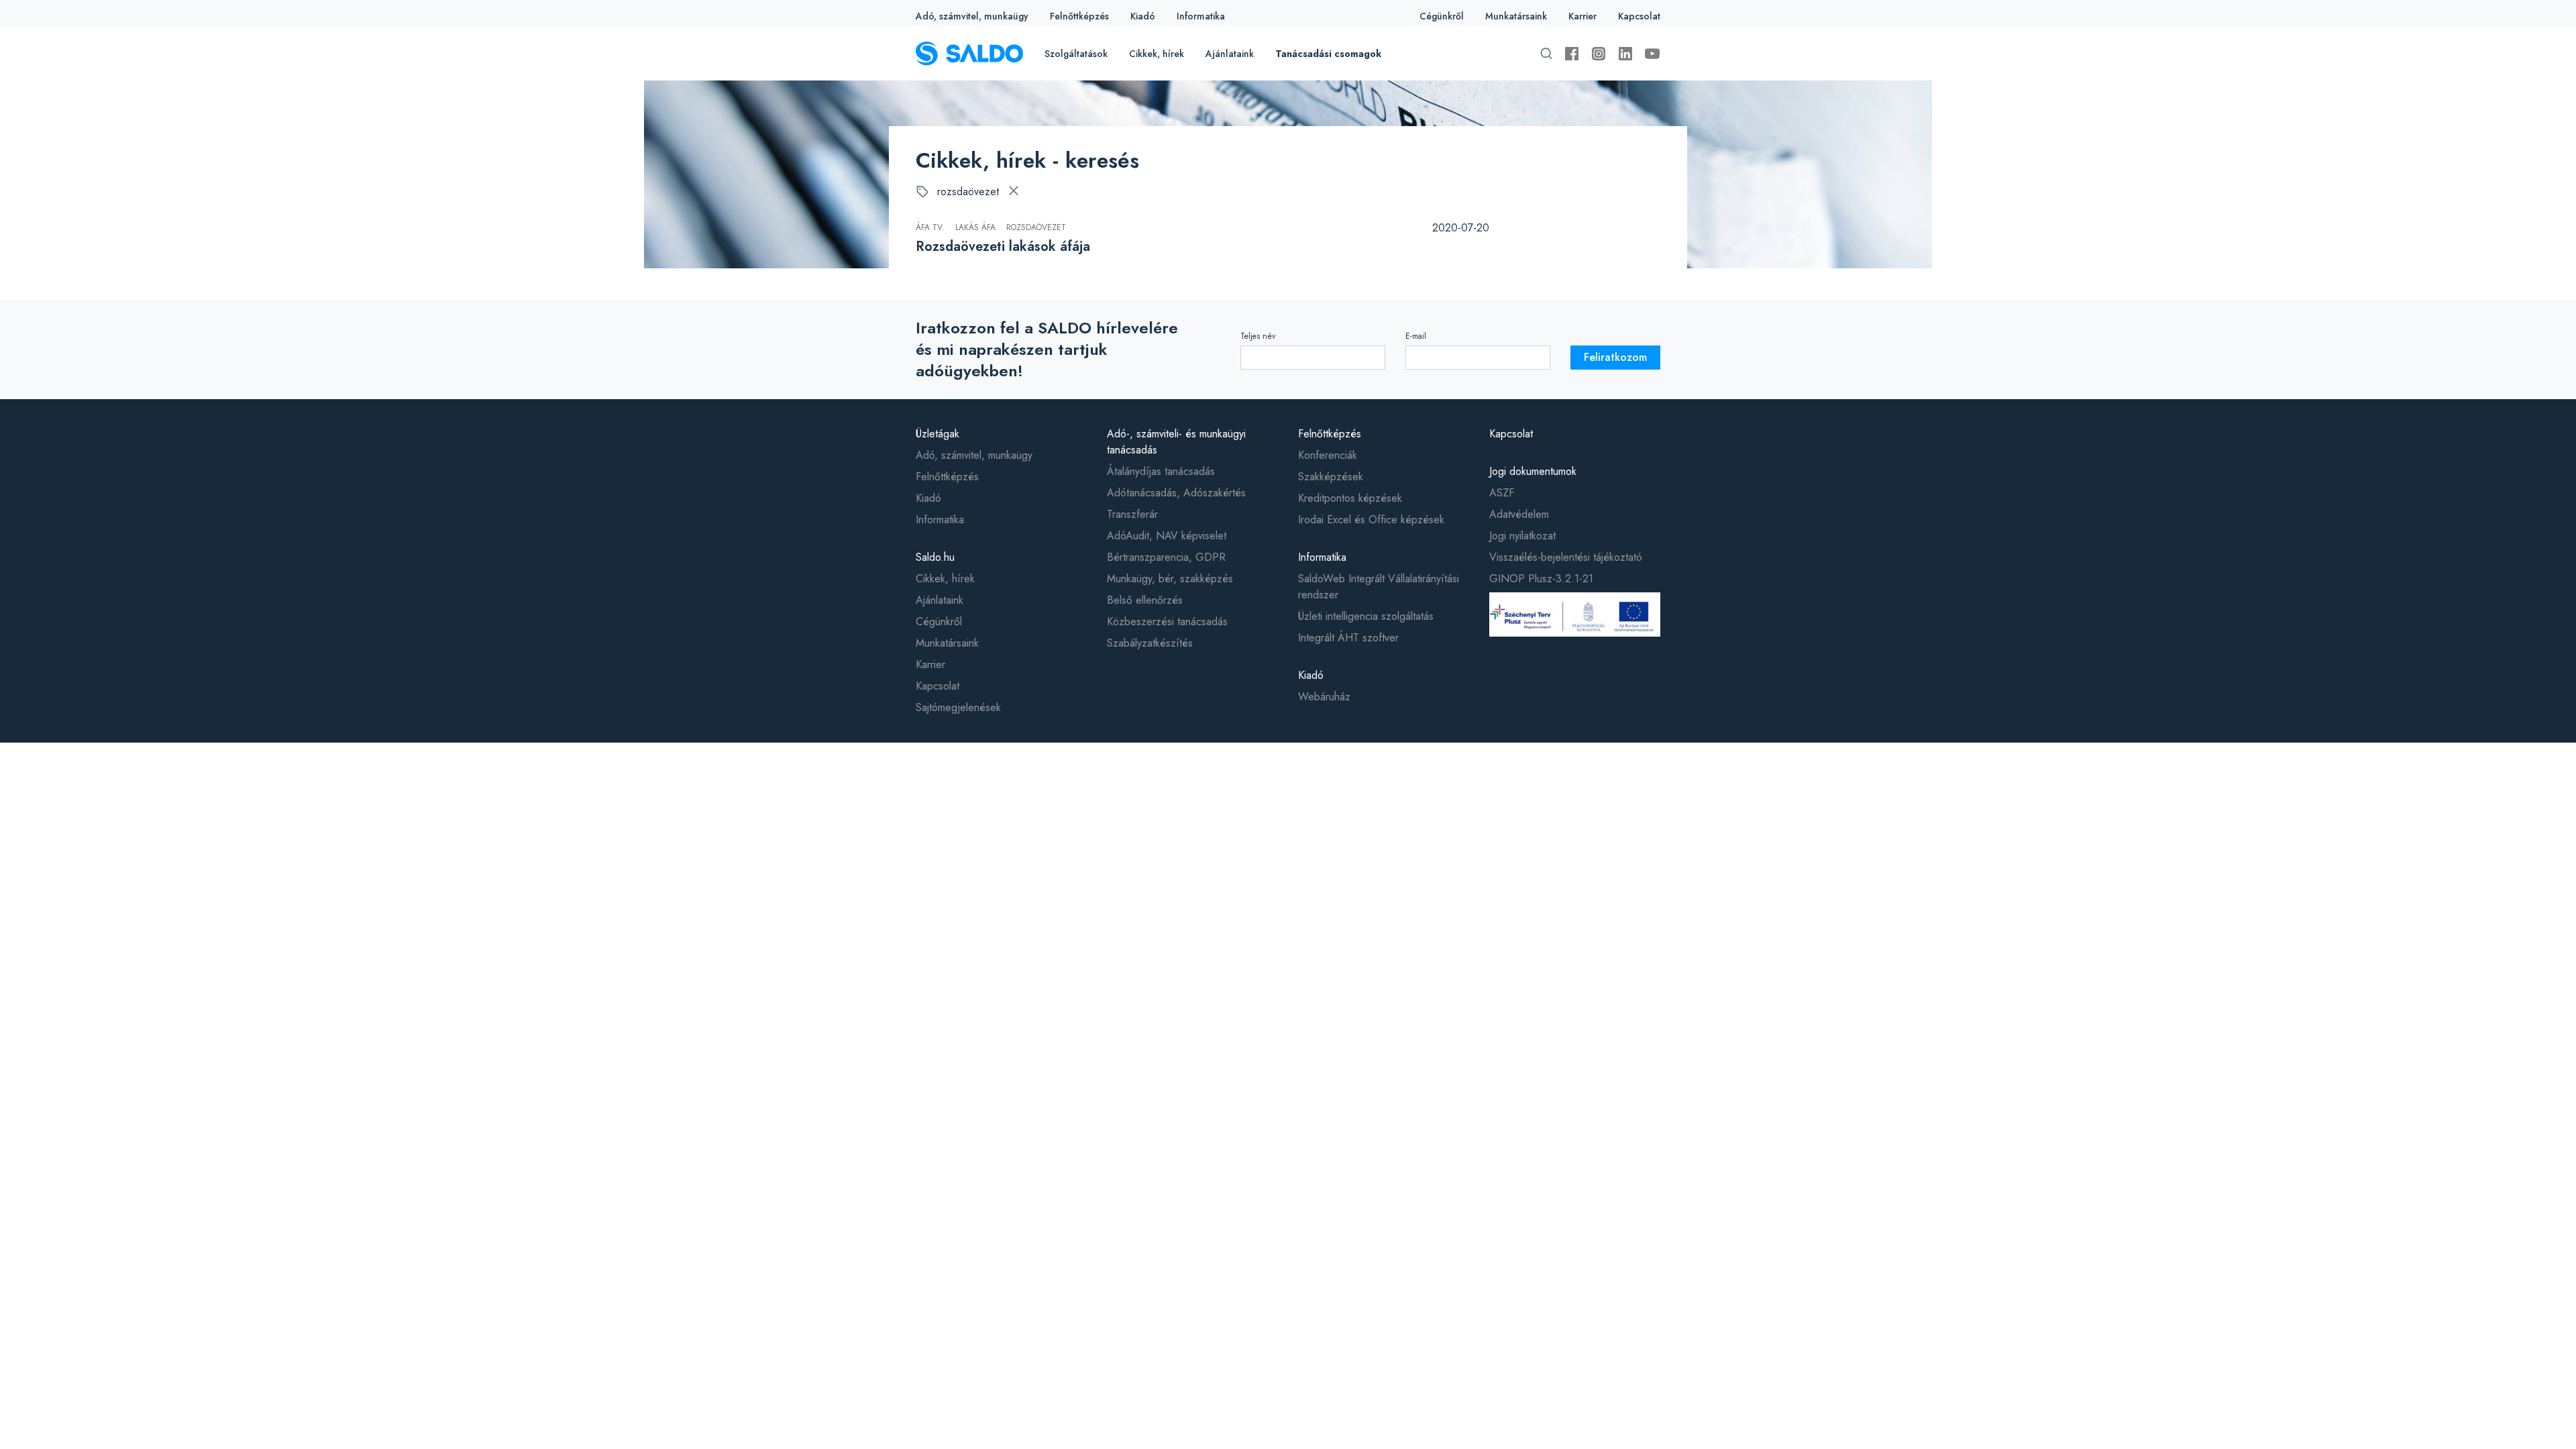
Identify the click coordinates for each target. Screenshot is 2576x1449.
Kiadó (1143, 16)
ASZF (1502, 493)
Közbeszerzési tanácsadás (1167, 622)
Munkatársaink (1516, 16)
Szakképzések (1331, 477)
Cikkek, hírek (1157, 54)
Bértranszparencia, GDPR (1166, 557)
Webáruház (1324, 697)
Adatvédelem (1519, 514)
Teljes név (1258, 336)
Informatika (1201, 16)
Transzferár (1132, 514)
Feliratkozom (1615, 357)
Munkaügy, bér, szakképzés (1170, 579)
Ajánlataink (1230, 54)
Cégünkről (1442, 16)
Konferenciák (1328, 455)
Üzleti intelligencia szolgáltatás (1366, 616)
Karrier (1582, 16)
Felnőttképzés (1079, 16)
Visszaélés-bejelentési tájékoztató (1566, 557)
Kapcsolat (1639, 16)
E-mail (1416, 336)
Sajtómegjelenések (958, 707)
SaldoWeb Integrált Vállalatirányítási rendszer (1379, 587)
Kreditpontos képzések (1350, 498)
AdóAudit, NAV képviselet (1167, 536)
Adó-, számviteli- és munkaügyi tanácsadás (1176, 442)
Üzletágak (937, 434)
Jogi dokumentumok (1533, 471)
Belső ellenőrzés (1145, 600)
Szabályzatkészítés (1150, 643)
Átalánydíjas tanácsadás (1161, 471)
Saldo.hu (935, 557)
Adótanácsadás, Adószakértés (1176, 493)
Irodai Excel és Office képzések (1371, 520)
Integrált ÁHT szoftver (1348, 638)
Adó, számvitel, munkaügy (972, 16)
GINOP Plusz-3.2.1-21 (1541, 579)
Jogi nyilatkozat (1522, 536)
